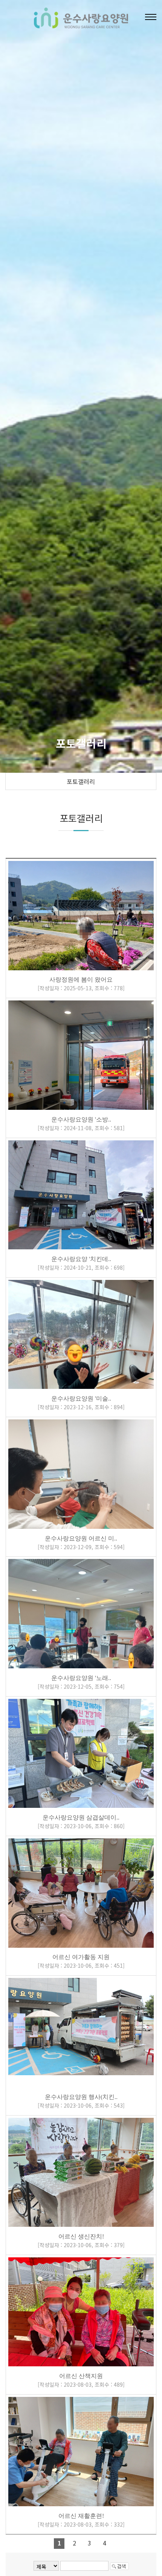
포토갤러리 (81, 781)
